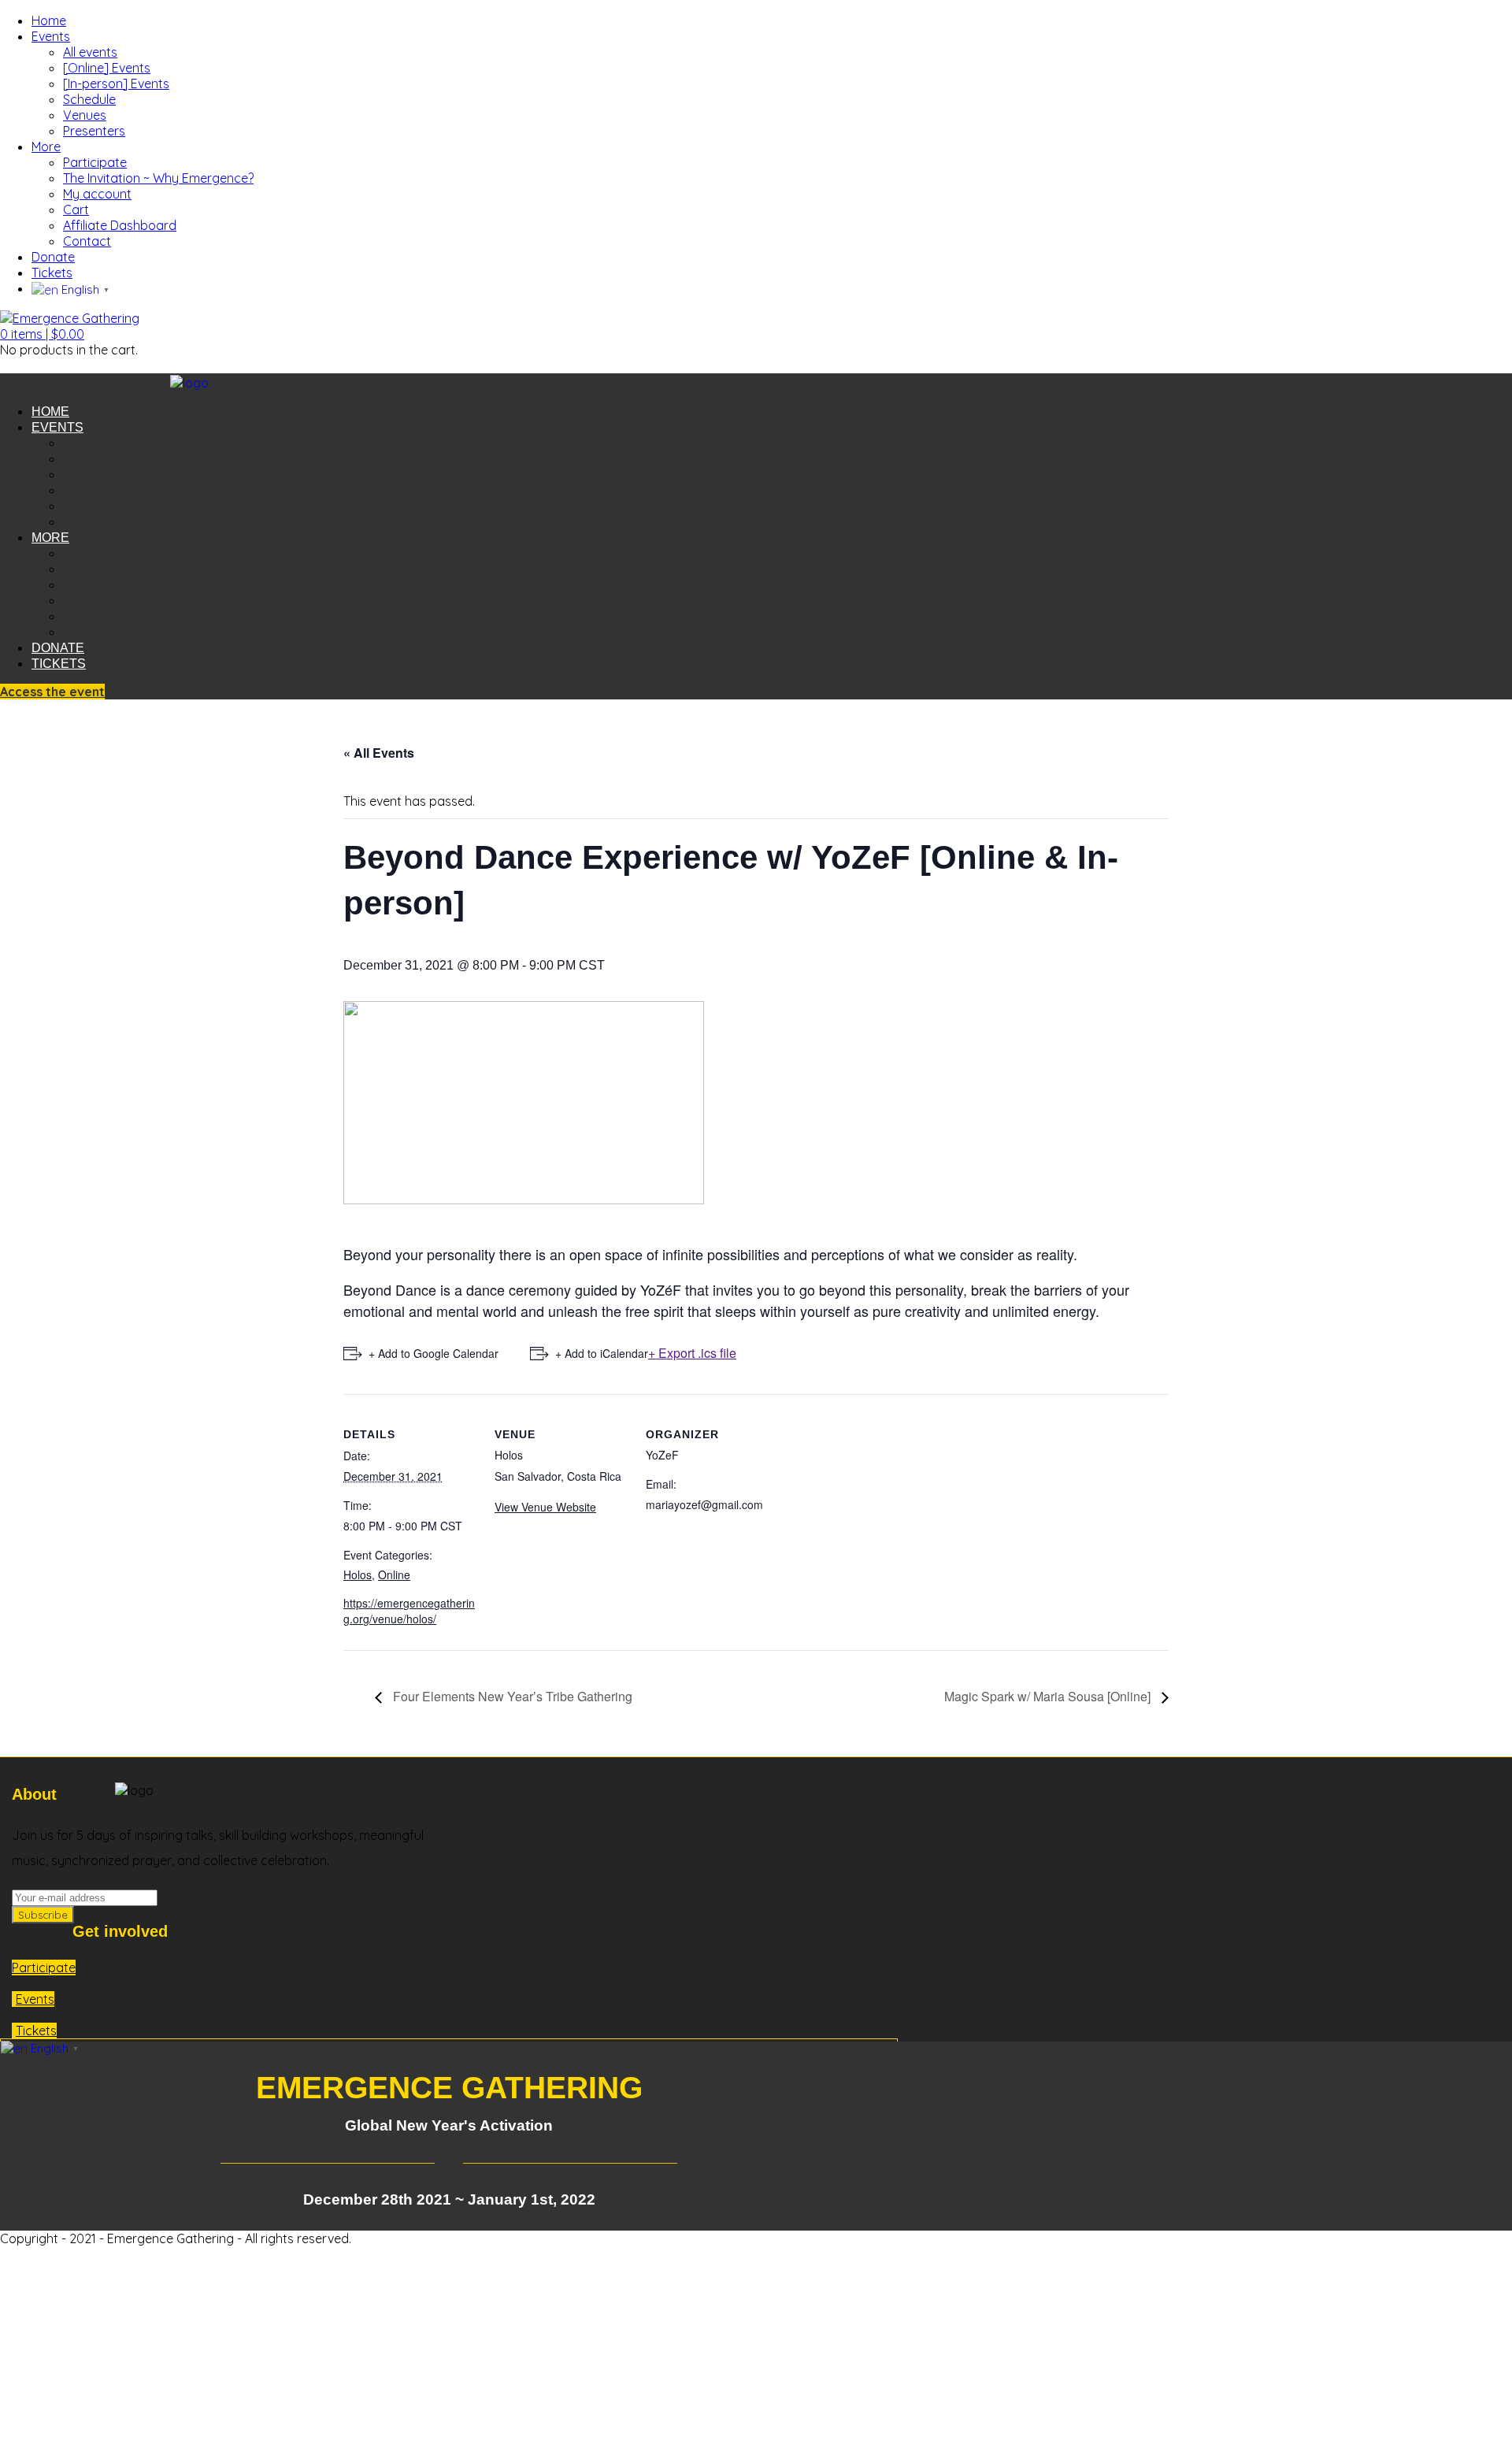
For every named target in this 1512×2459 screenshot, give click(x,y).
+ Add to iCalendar (602, 1353)
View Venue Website (545, 1507)
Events (51, 36)
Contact (87, 241)
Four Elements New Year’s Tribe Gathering (511, 1696)
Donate (53, 257)
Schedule (89, 99)
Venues (85, 115)
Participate (95, 162)
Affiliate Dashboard (120, 225)
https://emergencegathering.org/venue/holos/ (409, 1611)
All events (90, 52)
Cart (76, 210)
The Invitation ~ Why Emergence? (158, 178)
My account (97, 194)
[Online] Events (107, 68)
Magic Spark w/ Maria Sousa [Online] (1049, 1696)
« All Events (379, 753)
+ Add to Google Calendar (434, 1353)
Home (49, 20)
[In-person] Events (116, 83)
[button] (42, 334)
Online (394, 1574)
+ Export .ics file (692, 1353)
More (46, 147)
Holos (358, 1574)
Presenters (94, 131)
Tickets (52, 273)
